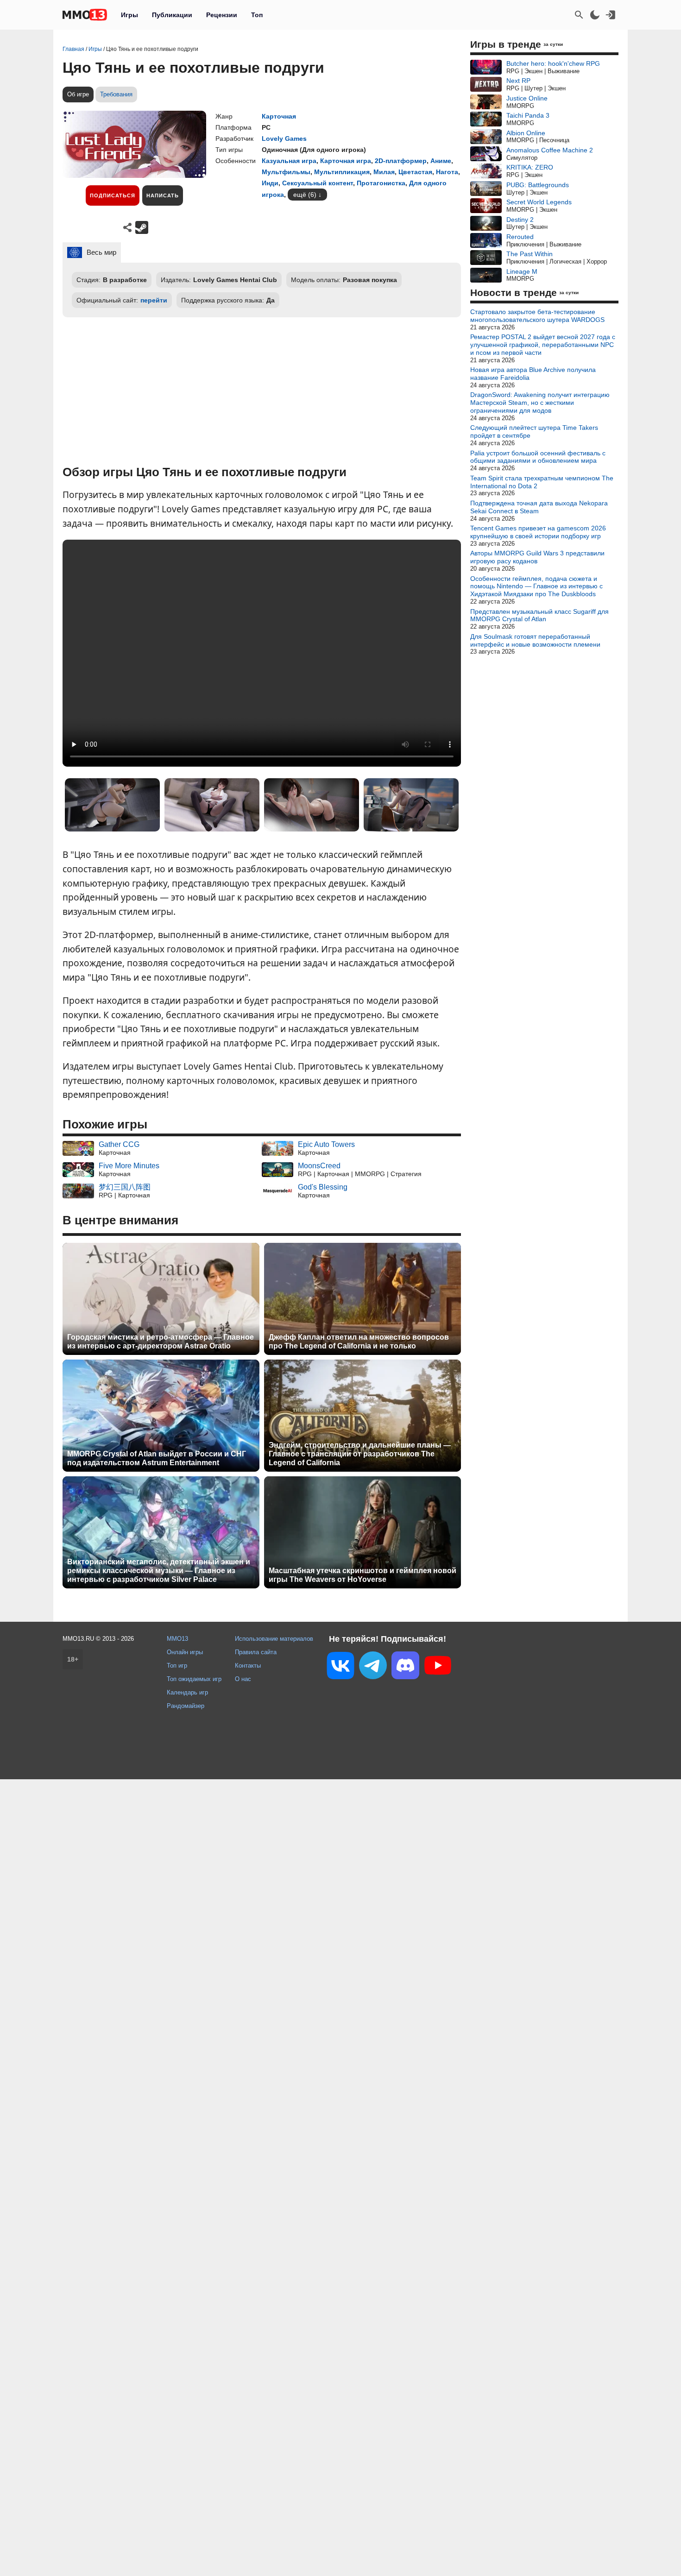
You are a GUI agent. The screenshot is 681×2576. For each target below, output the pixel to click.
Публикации (172, 15)
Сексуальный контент (318, 183)
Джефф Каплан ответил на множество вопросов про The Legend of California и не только (359, 1342)
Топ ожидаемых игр (194, 1679)
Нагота (447, 172)
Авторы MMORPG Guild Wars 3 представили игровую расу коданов (537, 557)
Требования (116, 94)
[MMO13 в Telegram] (373, 1667)
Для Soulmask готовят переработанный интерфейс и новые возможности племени (535, 640)
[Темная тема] (595, 15)
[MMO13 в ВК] (340, 1667)
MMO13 (177, 1639)
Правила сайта (256, 1652)
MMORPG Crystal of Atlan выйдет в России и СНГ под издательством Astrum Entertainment (157, 1458)
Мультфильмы (286, 172)
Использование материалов (274, 1639)
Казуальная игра (289, 161)
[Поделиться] (127, 227)
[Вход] (611, 15)
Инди (270, 183)
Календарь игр (187, 1692)
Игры (129, 15)
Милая (384, 172)
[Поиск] (579, 15)
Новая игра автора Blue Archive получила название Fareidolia (533, 374)
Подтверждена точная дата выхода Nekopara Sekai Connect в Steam (539, 507)
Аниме (441, 161)
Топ (257, 15)
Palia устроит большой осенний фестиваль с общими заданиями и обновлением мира (538, 457)
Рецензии (222, 15)
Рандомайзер (186, 1706)
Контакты (248, 1666)
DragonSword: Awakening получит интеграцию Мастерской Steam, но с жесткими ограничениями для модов (540, 403)
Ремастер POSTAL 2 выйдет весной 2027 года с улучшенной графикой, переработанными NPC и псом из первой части (543, 345)
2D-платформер (401, 161)
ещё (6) (305, 195)
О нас (243, 1679)
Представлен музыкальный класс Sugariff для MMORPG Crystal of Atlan (539, 615)
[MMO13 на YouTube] (438, 1667)
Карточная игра (346, 161)
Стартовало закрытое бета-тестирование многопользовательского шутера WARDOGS (537, 316)
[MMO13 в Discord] (405, 1667)
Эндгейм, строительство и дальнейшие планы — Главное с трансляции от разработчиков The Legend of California (360, 1454)
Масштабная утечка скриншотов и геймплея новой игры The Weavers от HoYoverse (363, 1575)
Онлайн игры (185, 1652)
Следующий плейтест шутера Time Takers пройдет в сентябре (534, 431)
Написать (163, 195)
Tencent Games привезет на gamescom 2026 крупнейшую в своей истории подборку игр (538, 532)
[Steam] (142, 227)
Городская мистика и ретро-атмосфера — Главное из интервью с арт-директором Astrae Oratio (161, 1342)
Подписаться (113, 195)
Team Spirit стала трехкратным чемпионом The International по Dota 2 (542, 482)
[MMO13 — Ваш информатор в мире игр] (85, 15)
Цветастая (415, 172)
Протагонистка (381, 183)
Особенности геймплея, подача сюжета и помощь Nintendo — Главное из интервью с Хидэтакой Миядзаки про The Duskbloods (536, 586)
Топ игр (177, 1666)
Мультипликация (342, 172)
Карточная (279, 116)
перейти (154, 300)
